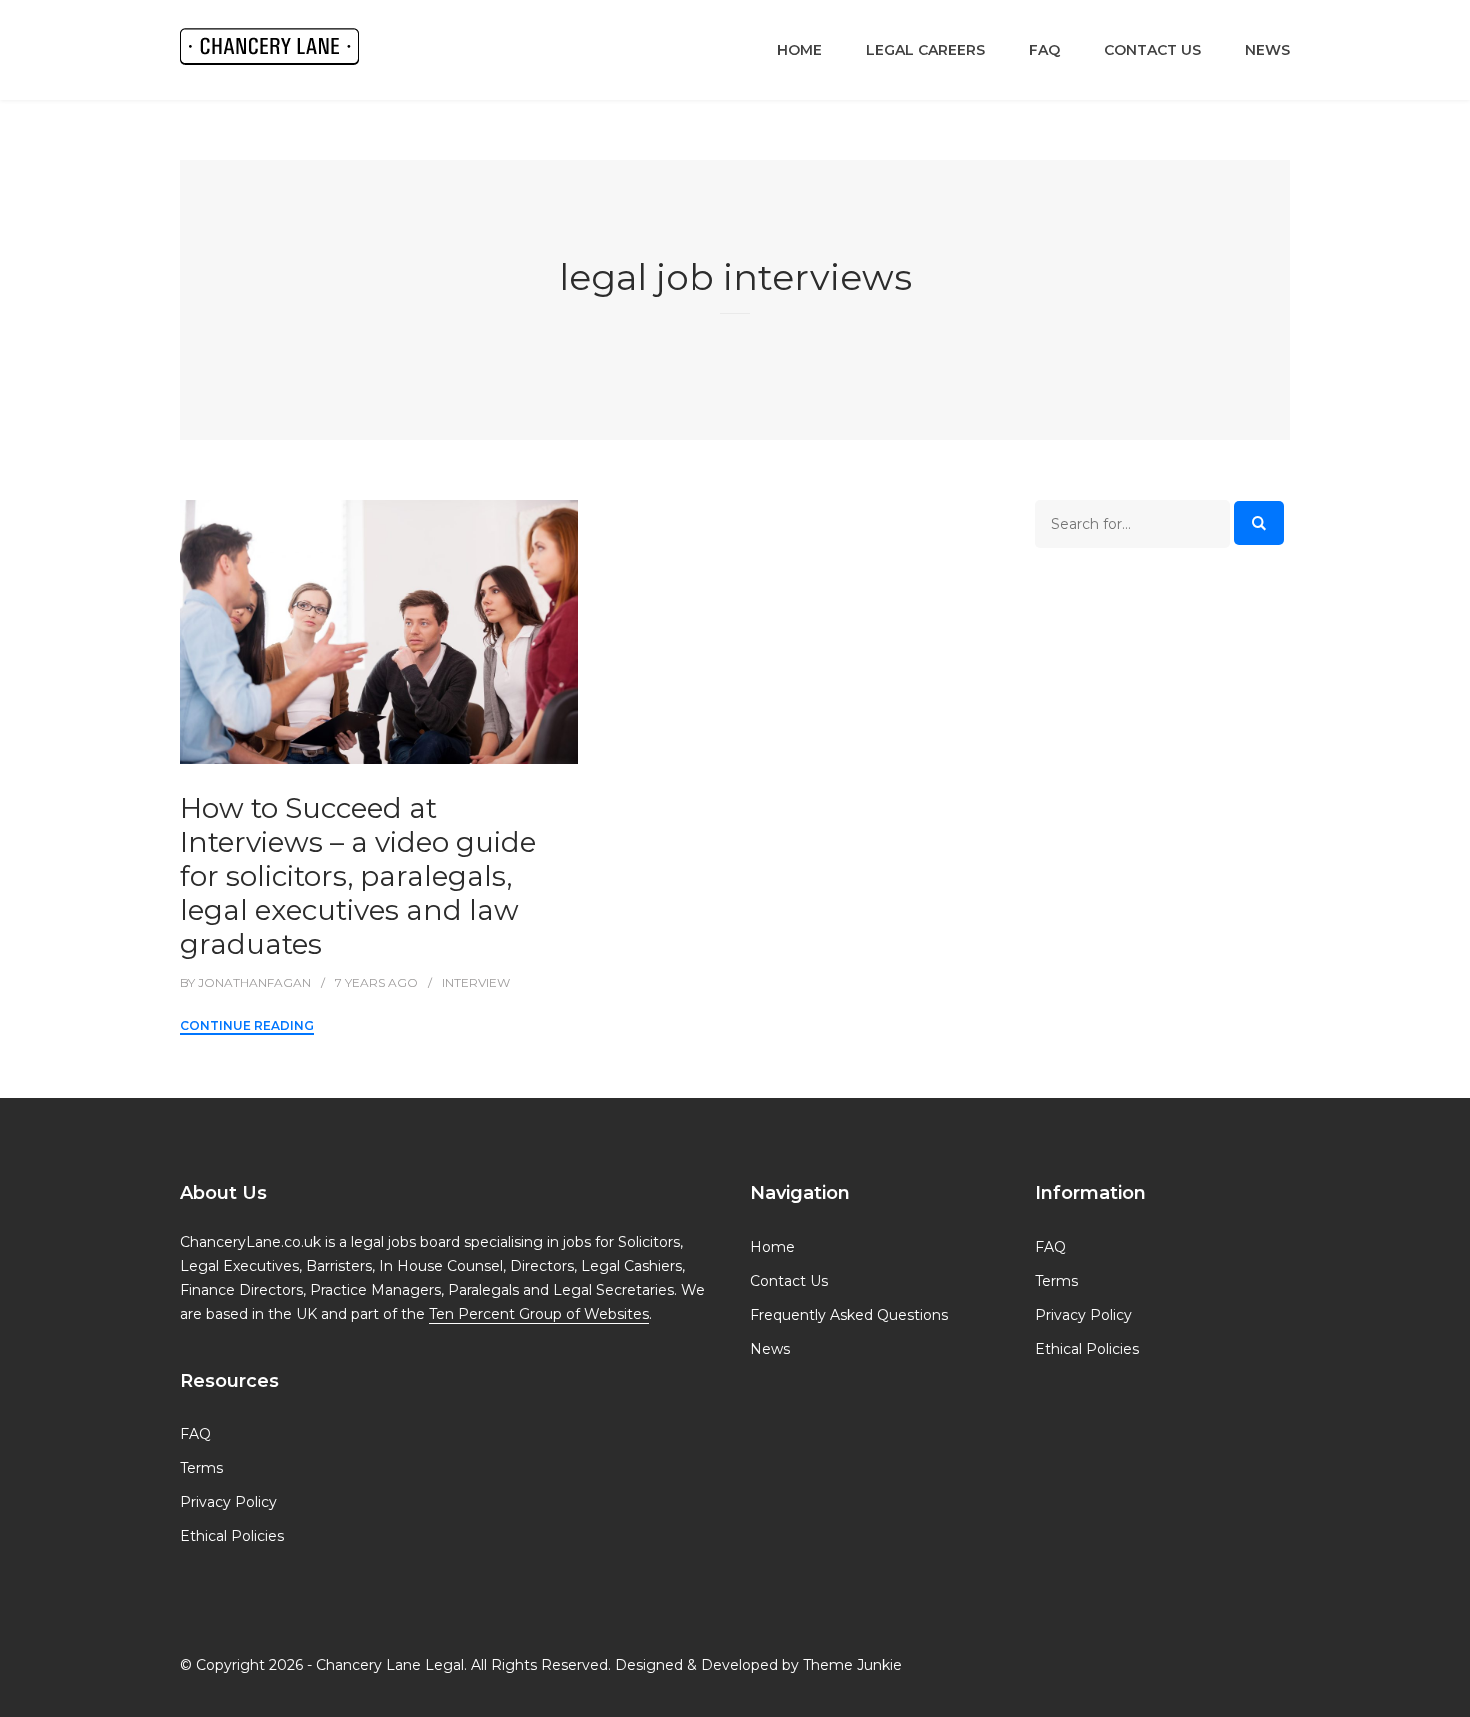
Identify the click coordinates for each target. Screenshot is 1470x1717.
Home (799, 50)
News (1267, 50)
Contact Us (1152, 50)
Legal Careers (925, 50)
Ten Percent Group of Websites (539, 1314)
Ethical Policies (232, 1536)
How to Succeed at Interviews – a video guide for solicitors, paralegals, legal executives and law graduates (358, 876)
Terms (201, 1468)
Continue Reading (247, 1025)
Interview (476, 982)
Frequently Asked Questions (849, 1315)
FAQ (1044, 50)
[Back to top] (1450, 1697)
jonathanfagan (254, 982)
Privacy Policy (228, 1502)
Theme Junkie (852, 1665)
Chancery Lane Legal (390, 1665)
